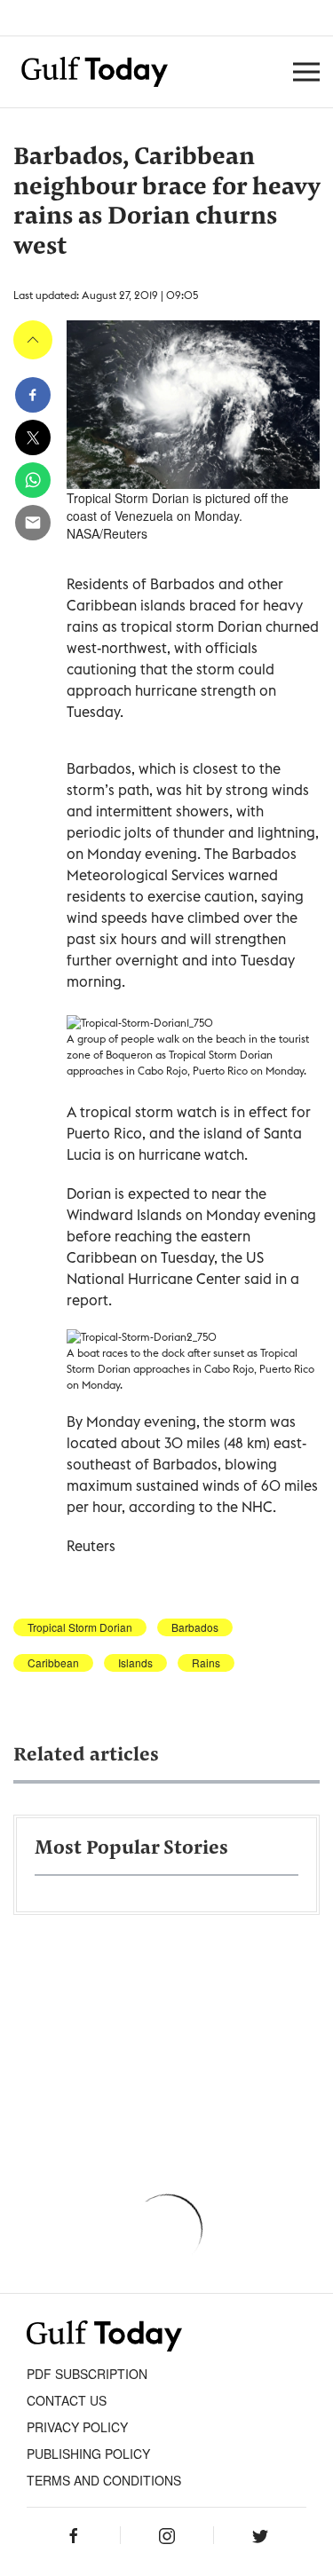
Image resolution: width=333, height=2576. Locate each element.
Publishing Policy (88, 2454)
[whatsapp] (33, 480)
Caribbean (53, 1663)
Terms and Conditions (104, 2480)
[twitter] (33, 437)
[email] (33, 523)
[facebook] (33, 395)
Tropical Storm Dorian (80, 1627)
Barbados (195, 1627)
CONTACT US (67, 2400)
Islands (135, 1663)
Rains (206, 1663)
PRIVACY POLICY (77, 2427)
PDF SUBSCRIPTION (87, 2374)
